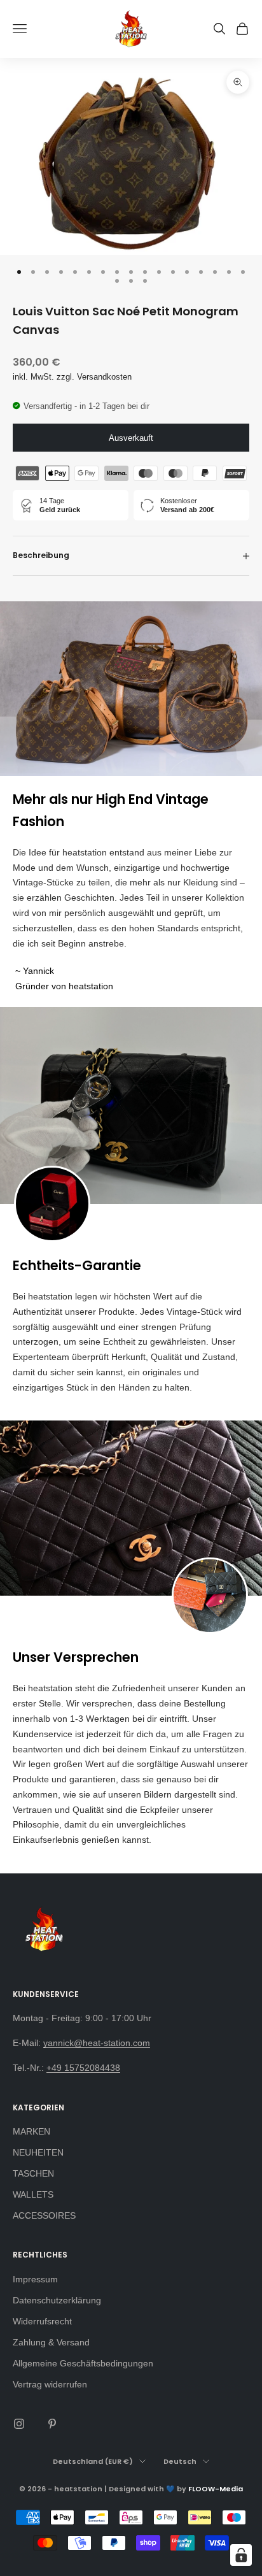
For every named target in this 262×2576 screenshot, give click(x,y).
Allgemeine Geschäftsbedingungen (83, 2363)
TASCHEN (33, 2173)
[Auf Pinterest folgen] (52, 2424)
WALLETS (33, 2194)
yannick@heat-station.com (97, 2043)
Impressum (35, 2279)
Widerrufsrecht (42, 2321)
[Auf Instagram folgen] (19, 2424)
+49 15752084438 (83, 2068)
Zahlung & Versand (51, 2342)
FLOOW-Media (216, 2489)
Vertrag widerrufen (50, 2384)
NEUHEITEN (38, 2152)
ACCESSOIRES (44, 2215)
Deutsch (180, 2461)
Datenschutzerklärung (57, 2300)
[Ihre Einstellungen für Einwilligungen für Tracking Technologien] (241, 2555)
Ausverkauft (131, 438)
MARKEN (31, 2131)
